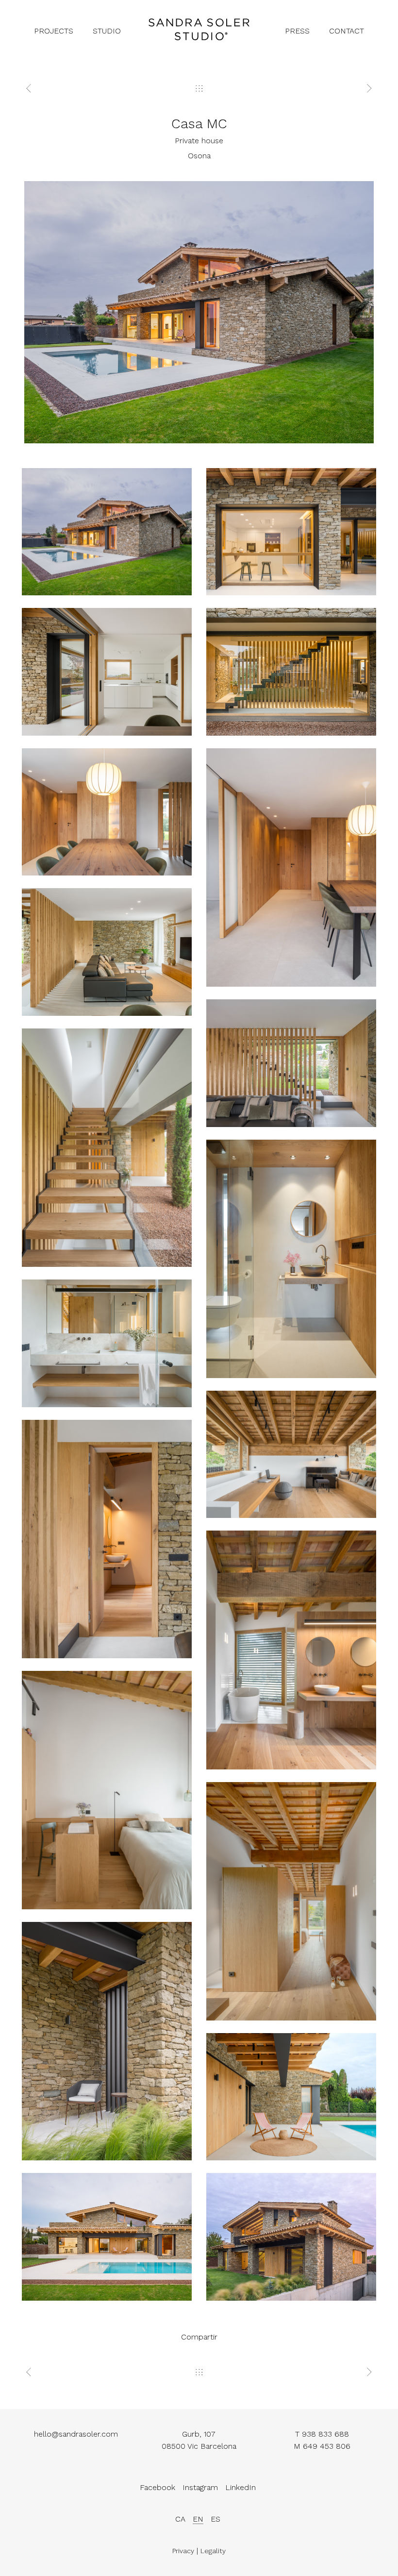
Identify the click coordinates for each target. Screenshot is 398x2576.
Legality (213, 2551)
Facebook (158, 2487)
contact (347, 31)
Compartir (199, 2337)
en (198, 2519)
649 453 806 (327, 2446)
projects (54, 31)
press (297, 31)
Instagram (200, 2487)
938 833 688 (325, 2434)
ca (180, 2519)
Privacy (183, 2551)
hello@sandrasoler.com (76, 2434)
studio (107, 31)
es (216, 2519)
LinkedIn (240, 2487)
